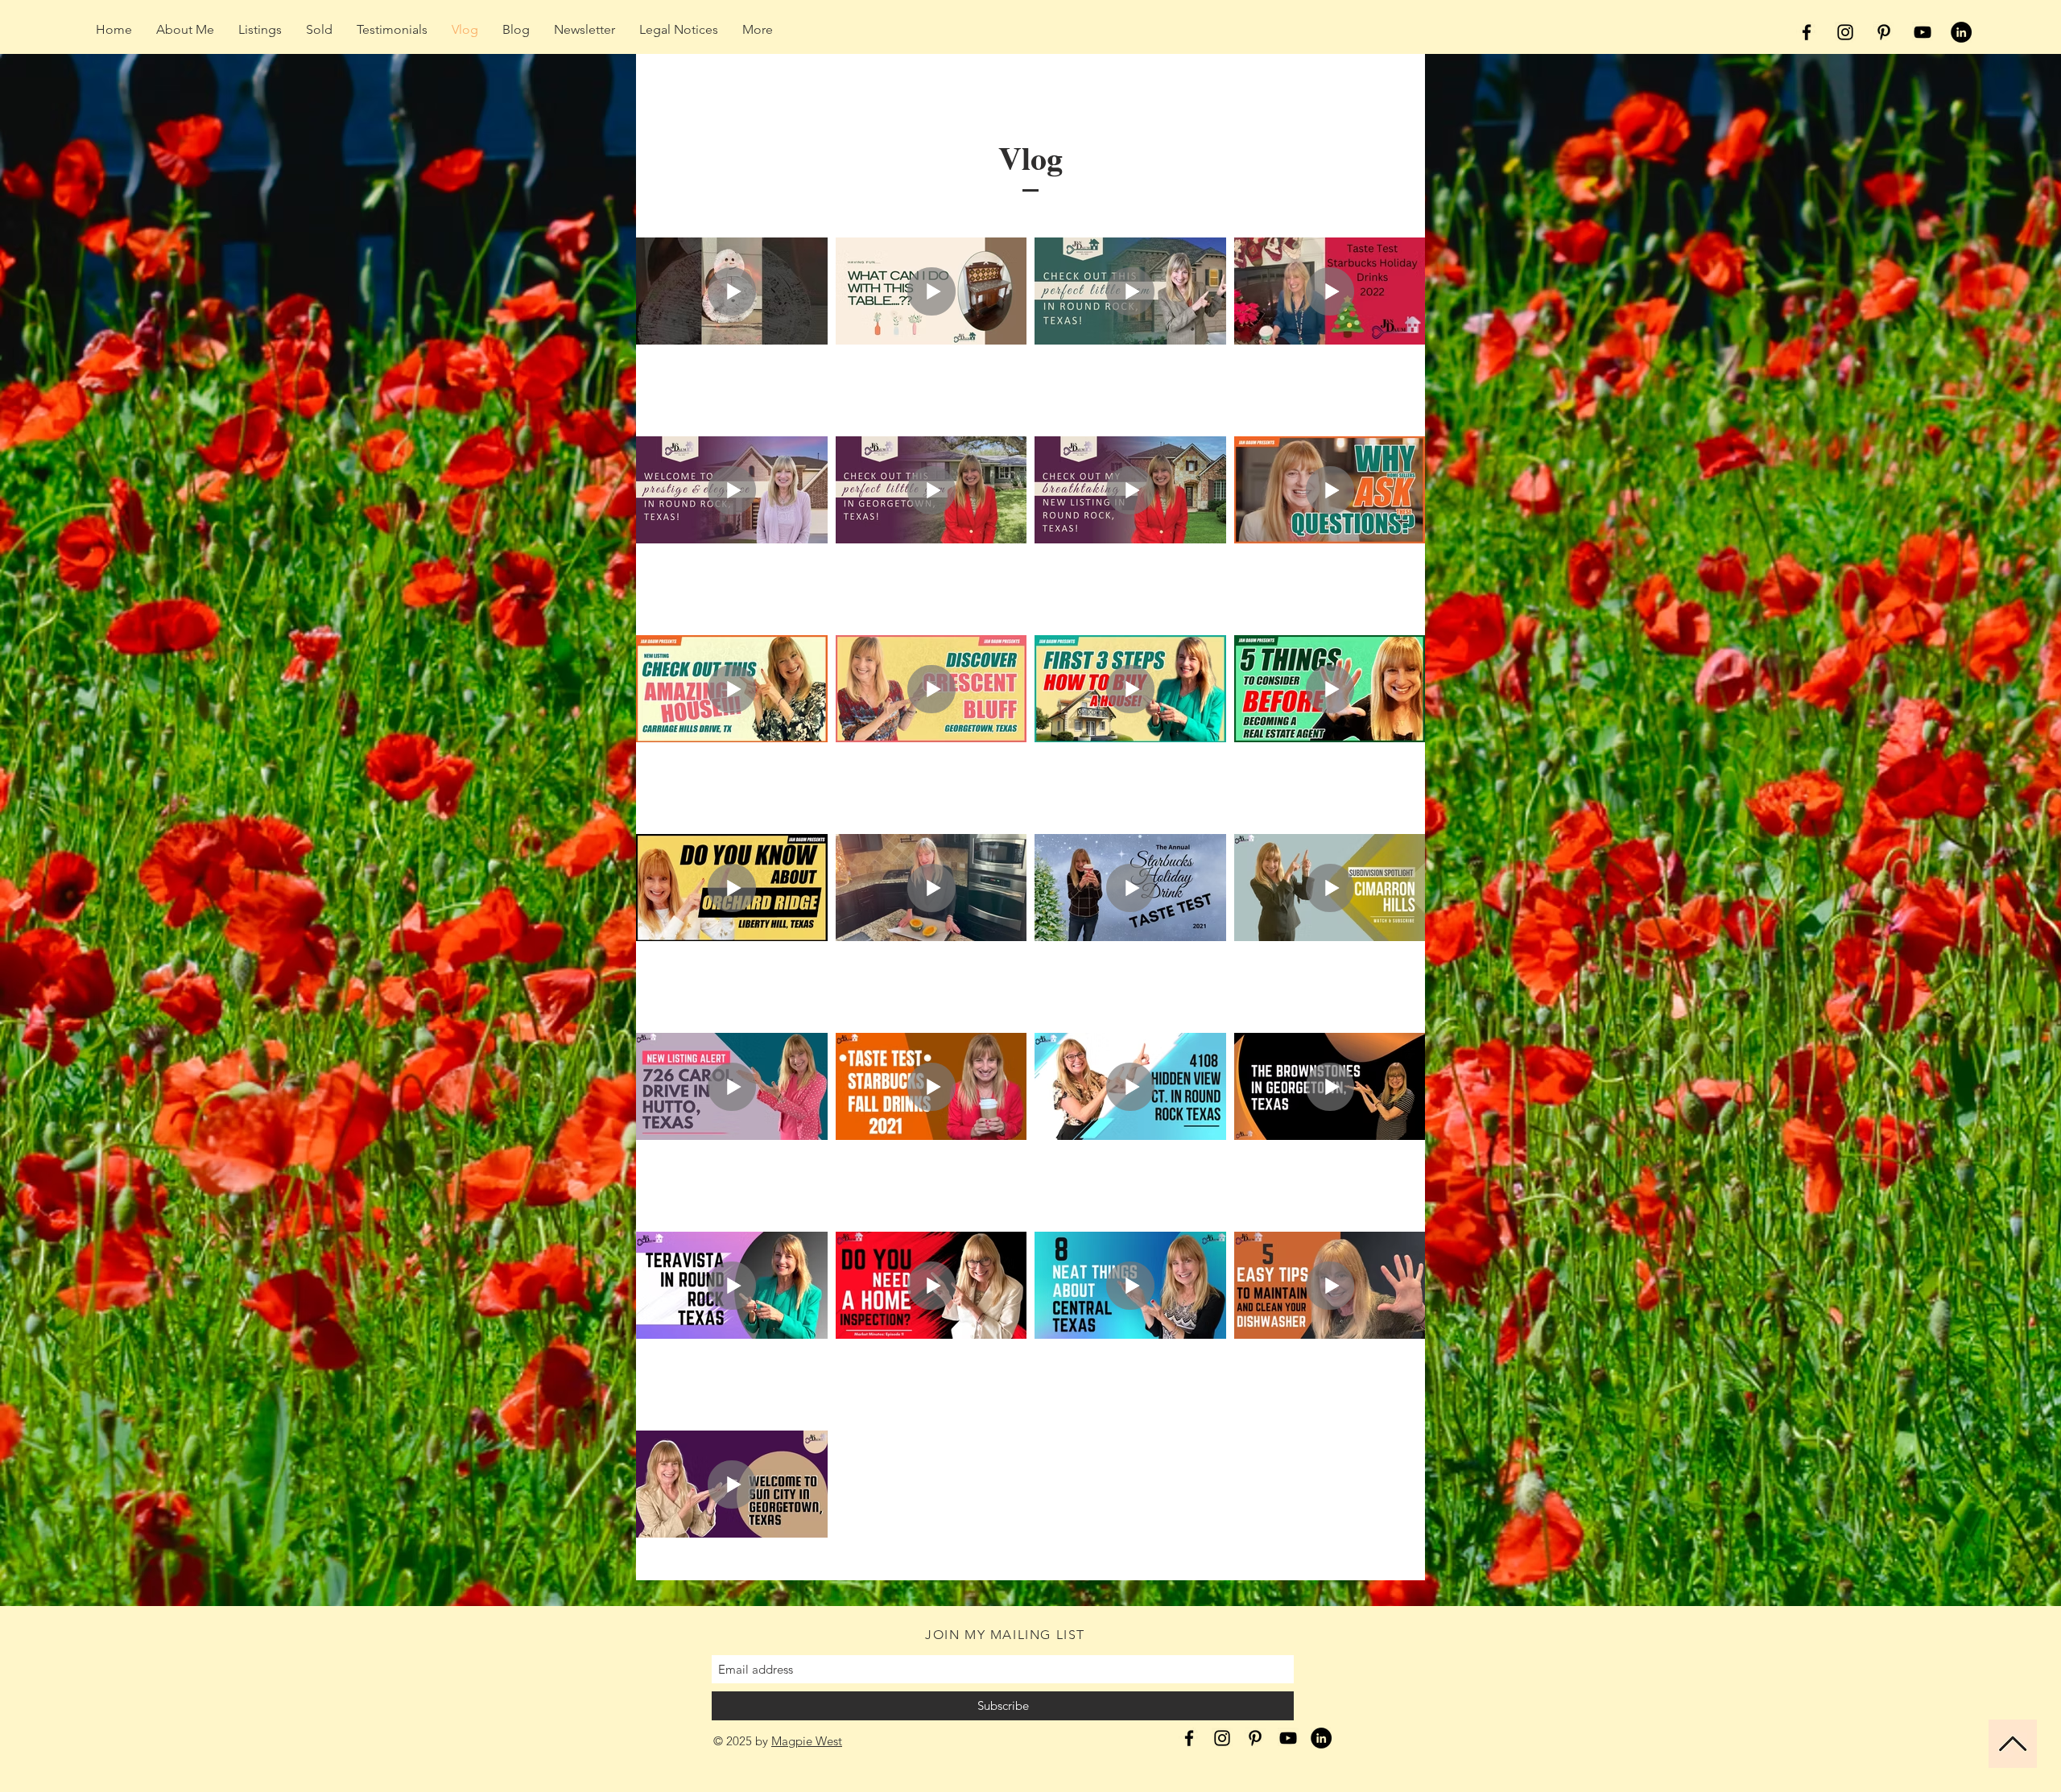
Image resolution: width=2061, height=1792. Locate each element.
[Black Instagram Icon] (1845, 32)
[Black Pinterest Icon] (1884, 32)
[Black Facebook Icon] (1807, 32)
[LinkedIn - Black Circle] (1961, 32)
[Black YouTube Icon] (1923, 32)
